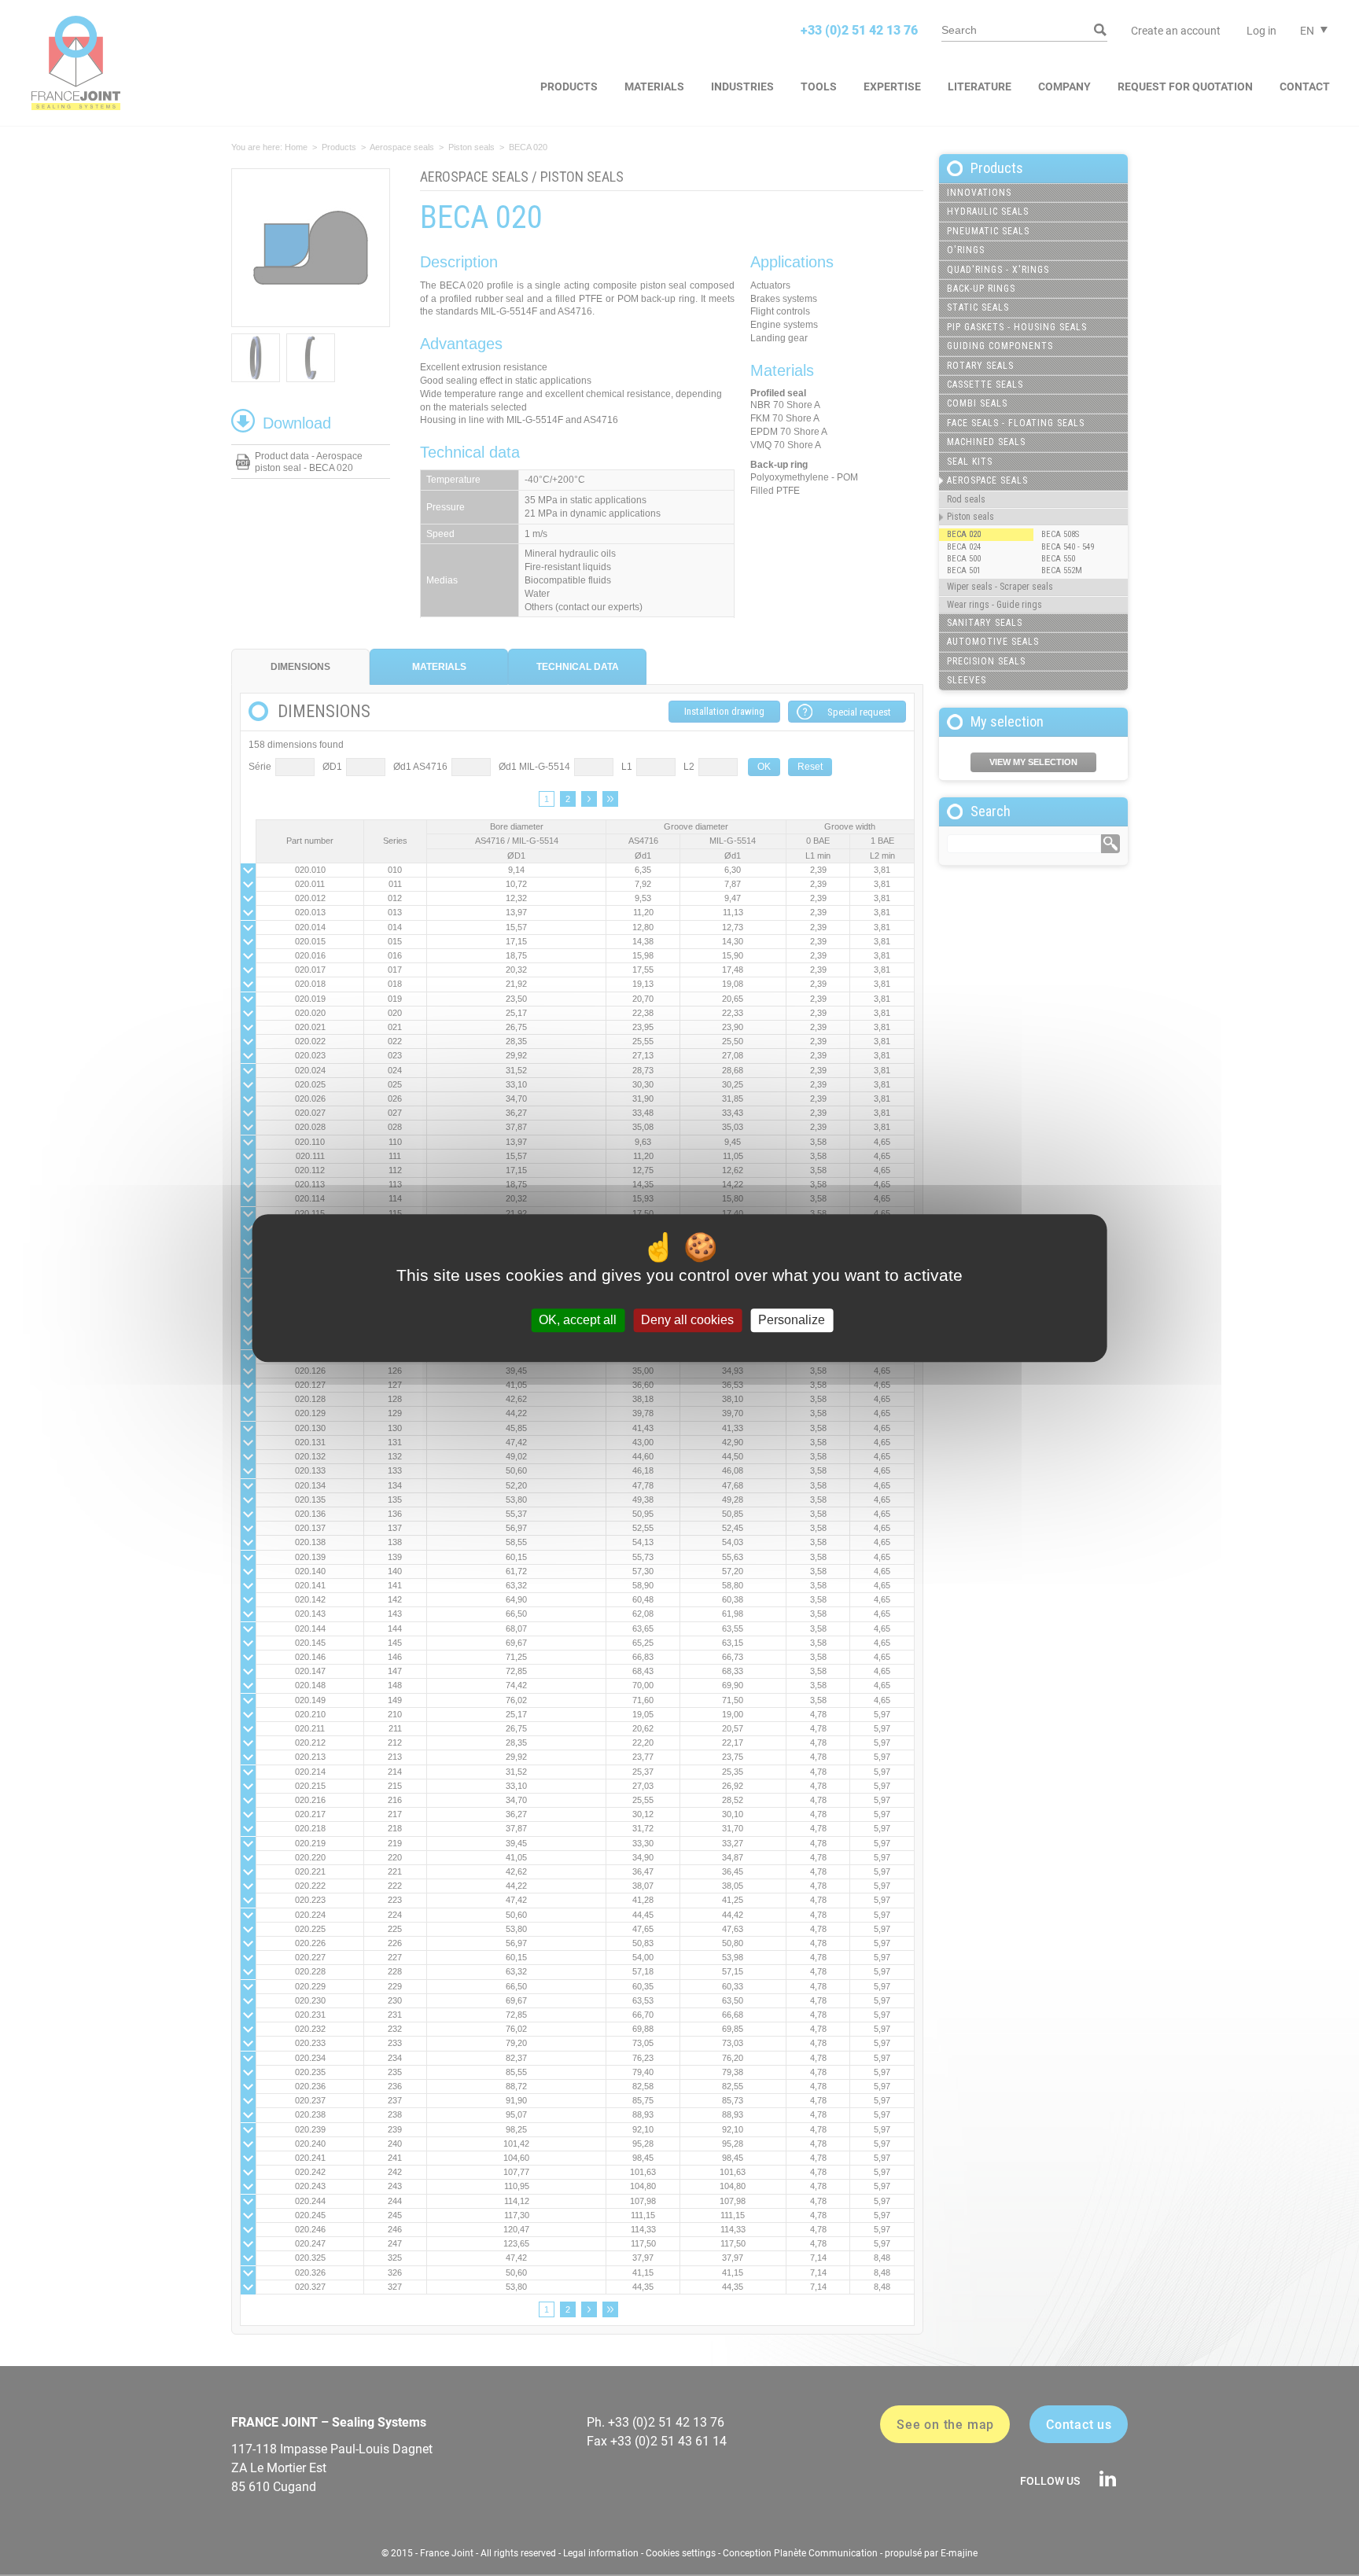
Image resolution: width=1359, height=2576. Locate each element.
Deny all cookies (687, 1321)
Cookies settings (681, 2553)
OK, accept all (578, 1321)
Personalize (792, 1321)
